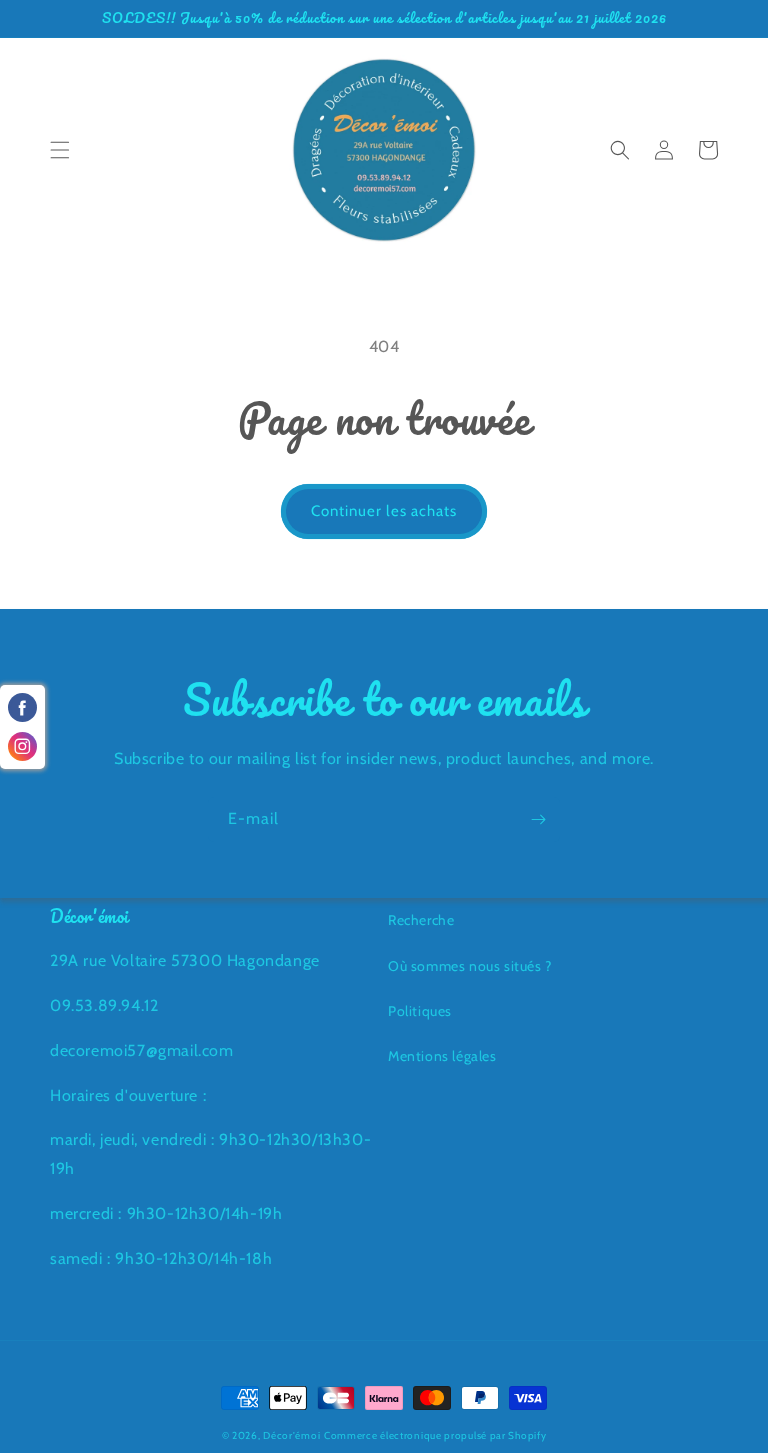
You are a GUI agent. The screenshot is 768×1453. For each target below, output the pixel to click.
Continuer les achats (384, 511)
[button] (60, 150)
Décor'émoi (291, 1435)
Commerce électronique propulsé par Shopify (435, 1435)
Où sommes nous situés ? (470, 966)
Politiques (420, 1011)
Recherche (421, 920)
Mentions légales (442, 1056)
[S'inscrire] (538, 819)
